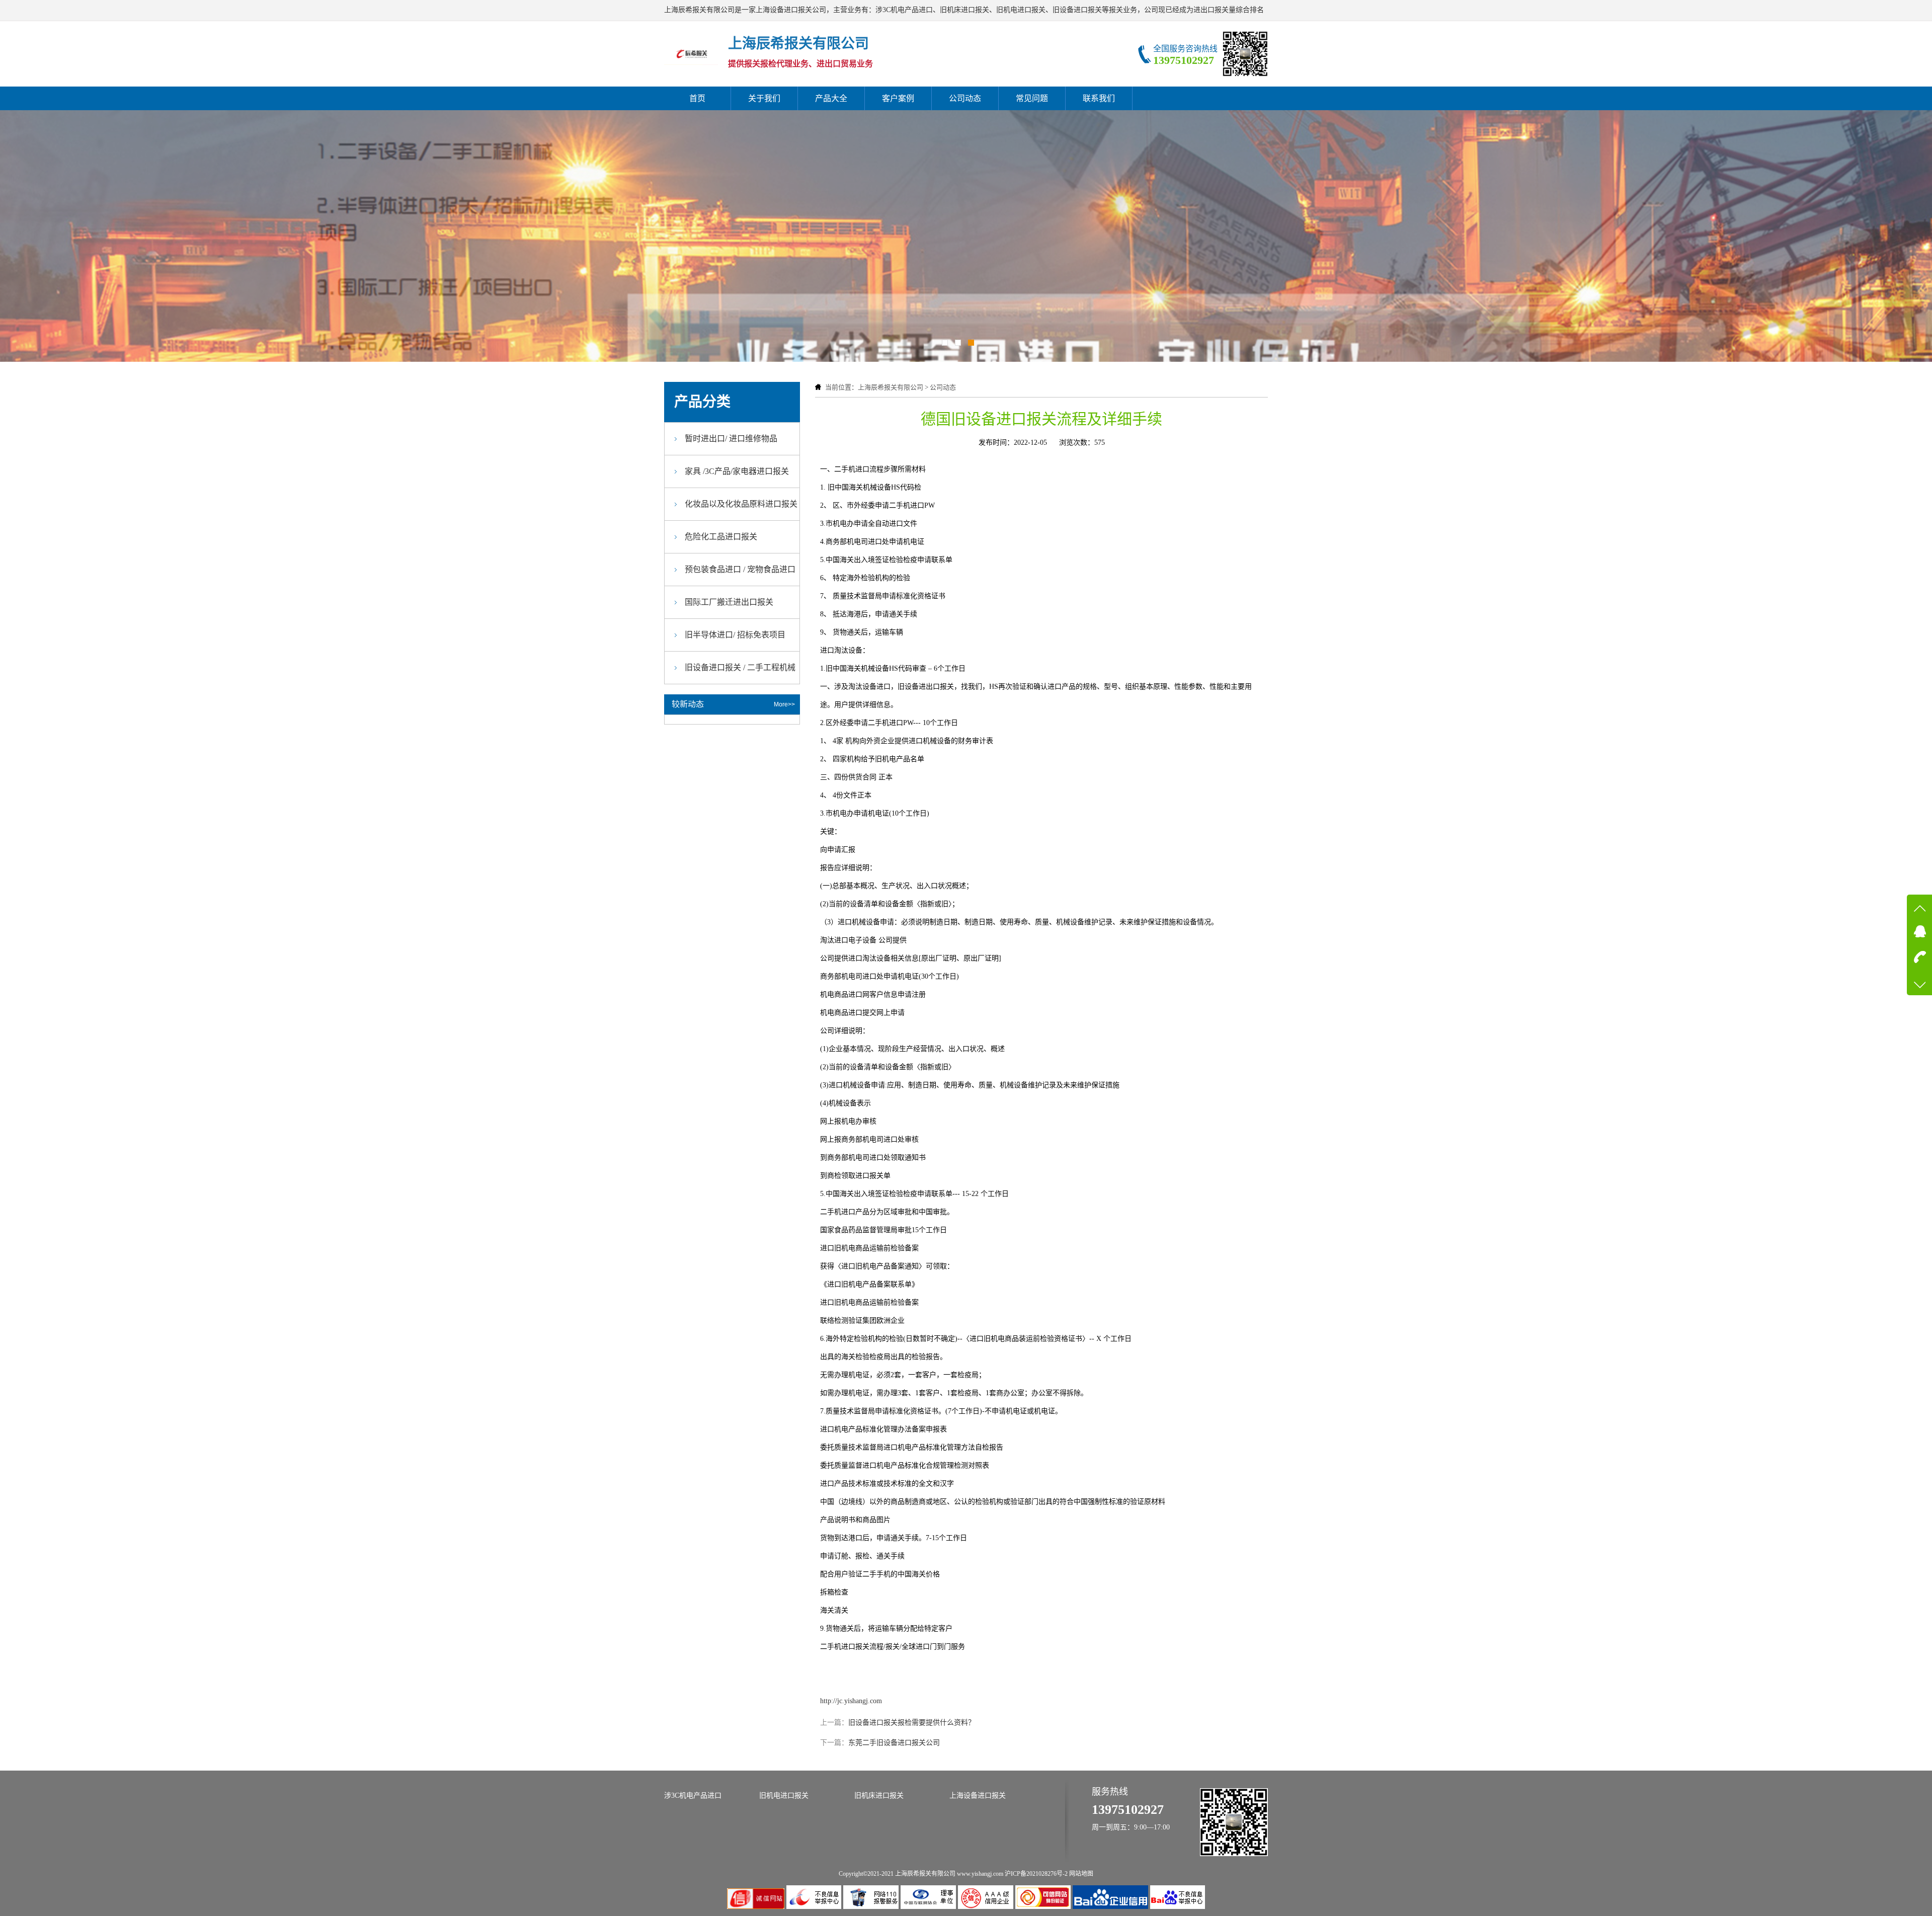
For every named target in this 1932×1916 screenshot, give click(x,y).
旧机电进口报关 (784, 1795)
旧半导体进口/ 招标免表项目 (735, 635)
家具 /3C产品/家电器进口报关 (737, 471)
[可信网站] (1044, 1907)
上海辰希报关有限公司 (891, 387)
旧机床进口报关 (879, 1795)
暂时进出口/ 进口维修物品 (731, 438)
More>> (784, 704)
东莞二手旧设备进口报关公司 (894, 1743)
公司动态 (965, 98)
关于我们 (764, 98)
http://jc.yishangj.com (851, 1701)
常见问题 (1032, 98)
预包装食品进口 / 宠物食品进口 (740, 569)
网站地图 (1081, 1874)
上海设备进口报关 (978, 1795)
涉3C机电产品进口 (693, 1795)
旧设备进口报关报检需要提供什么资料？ (912, 1723)
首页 (697, 98)
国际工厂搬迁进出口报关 (729, 602)
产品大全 (831, 98)
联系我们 (1099, 98)
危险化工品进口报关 (721, 537)
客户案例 (898, 98)
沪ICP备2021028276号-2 (1036, 1874)
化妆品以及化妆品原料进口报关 (741, 504)
